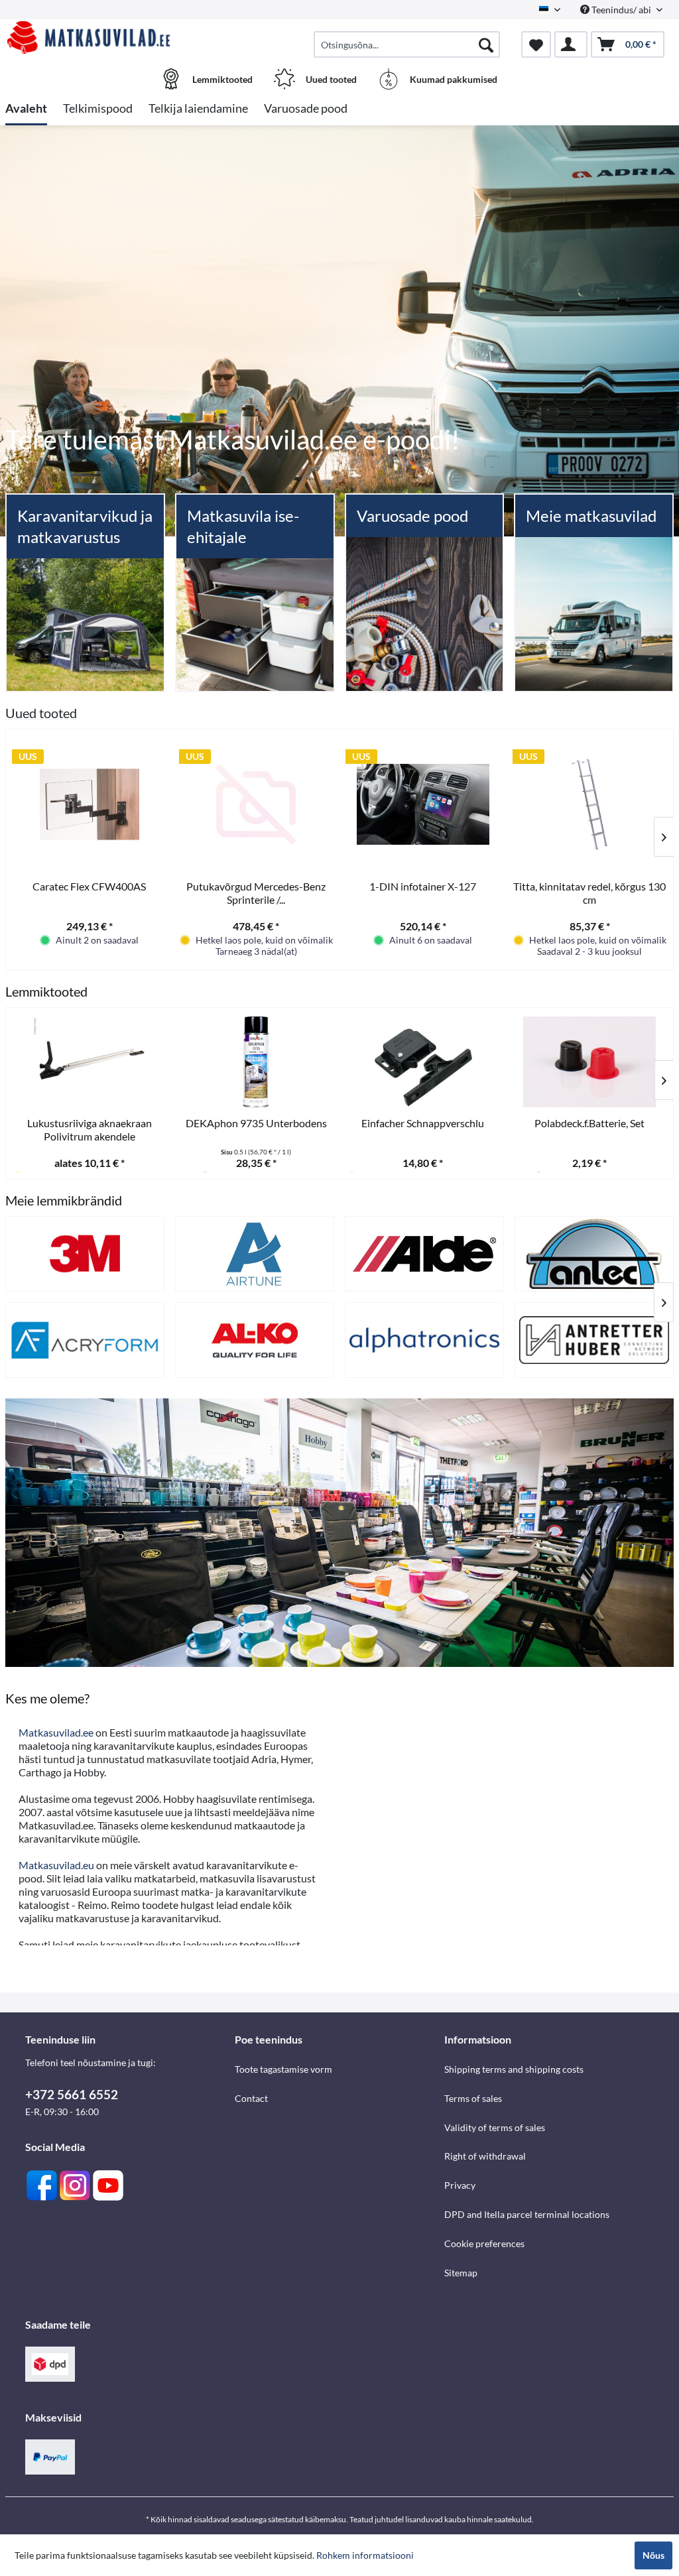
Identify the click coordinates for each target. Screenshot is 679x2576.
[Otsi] (486, 44)
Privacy (460, 2185)
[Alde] (424, 1254)
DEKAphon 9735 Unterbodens (256, 1123)
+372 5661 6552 (72, 2094)
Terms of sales (473, 2098)
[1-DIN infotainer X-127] (423, 804)
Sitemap (461, 2273)
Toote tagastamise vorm (283, 2069)
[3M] (85, 1254)
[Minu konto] (571, 44)
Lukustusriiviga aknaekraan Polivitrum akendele (90, 1130)
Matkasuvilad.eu (56, 1865)
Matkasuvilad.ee (56, 1732)
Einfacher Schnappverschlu (423, 1123)
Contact (251, 2098)
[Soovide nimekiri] (536, 44)
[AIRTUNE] (255, 1254)
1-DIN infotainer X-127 (423, 886)
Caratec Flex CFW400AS (89, 886)
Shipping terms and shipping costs (514, 2069)
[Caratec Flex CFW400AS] (90, 804)
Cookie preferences (484, 2243)
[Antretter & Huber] (594, 1340)
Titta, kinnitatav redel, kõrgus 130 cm (589, 893)
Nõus (653, 2555)
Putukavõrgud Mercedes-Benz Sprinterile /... (256, 893)
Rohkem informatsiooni (365, 2555)
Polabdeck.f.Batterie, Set (589, 1123)
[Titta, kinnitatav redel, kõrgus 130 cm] (590, 804)
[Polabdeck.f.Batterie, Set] (590, 1062)
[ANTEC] (594, 1254)
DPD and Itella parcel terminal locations (527, 2214)
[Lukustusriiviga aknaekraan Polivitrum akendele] (90, 1062)
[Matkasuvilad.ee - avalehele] (89, 38)
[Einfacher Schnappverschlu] (423, 1062)
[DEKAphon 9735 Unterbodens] (257, 1062)
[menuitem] (407, 44)
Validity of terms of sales (495, 2127)
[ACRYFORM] (85, 1340)
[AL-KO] (255, 1340)
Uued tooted (41, 713)
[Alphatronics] (424, 1340)
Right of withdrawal (485, 2156)
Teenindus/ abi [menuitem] (621, 10)
